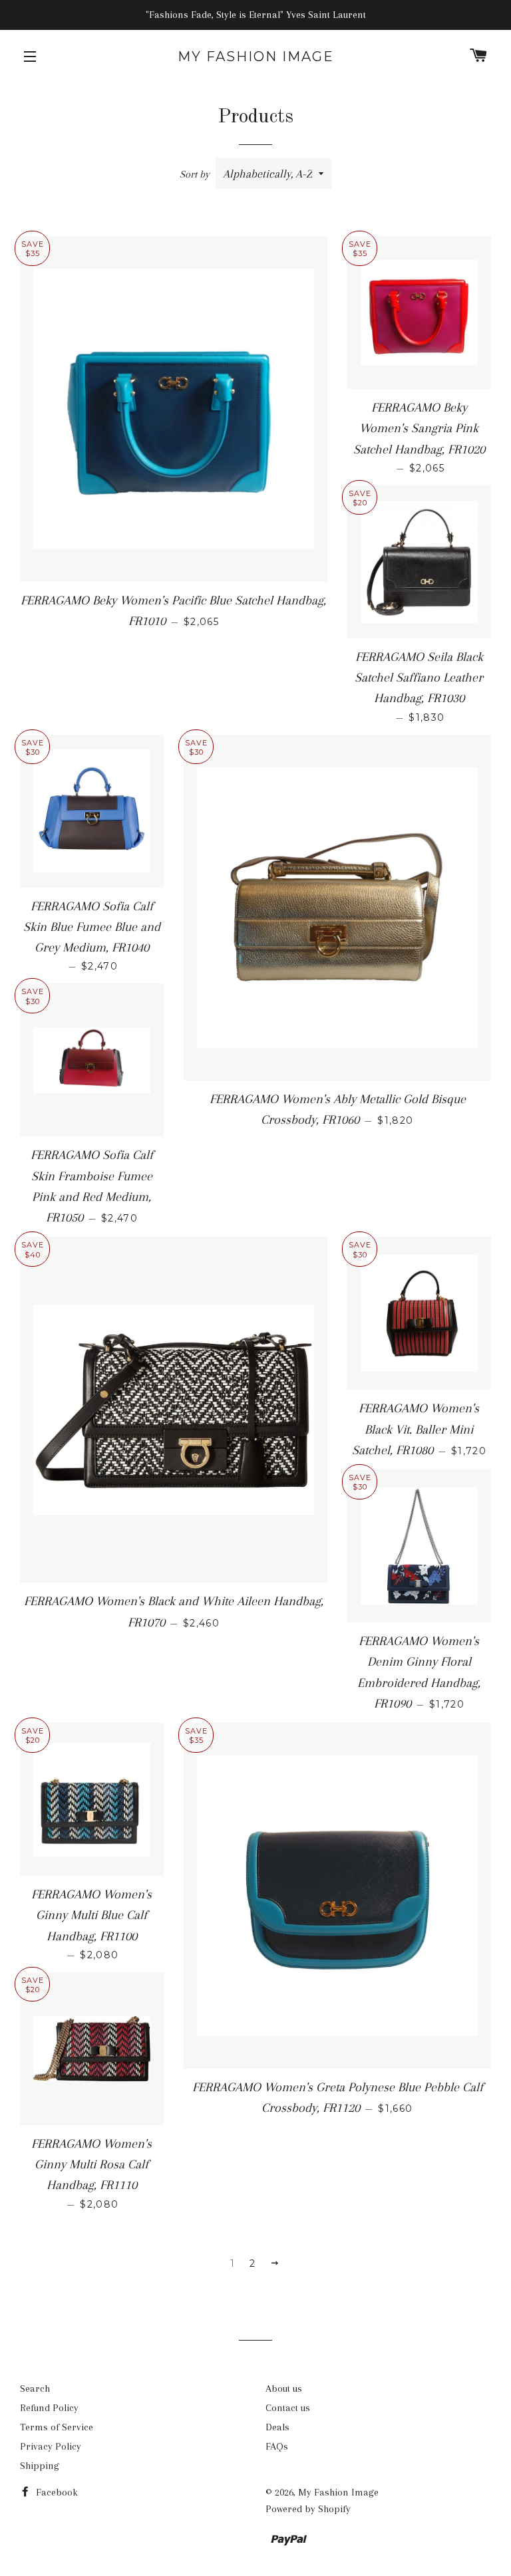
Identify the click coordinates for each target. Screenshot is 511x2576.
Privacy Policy (51, 2446)
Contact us (288, 2408)
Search (35, 2388)
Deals (277, 2427)
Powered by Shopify (308, 2509)
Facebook (56, 2492)
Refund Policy (49, 2408)
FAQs (277, 2446)
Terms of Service (57, 2427)
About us (284, 2388)
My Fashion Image (256, 57)
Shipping (40, 2466)
